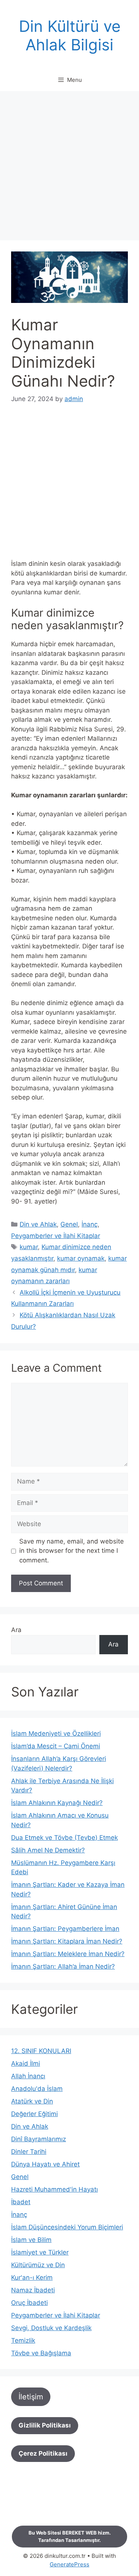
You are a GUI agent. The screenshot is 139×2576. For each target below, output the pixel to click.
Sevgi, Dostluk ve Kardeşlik (51, 2328)
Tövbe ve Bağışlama (41, 2353)
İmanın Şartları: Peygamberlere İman (65, 1929)
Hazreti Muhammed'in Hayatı (54, 2189)
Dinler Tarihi (29, 2152)
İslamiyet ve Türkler (40, 2252)
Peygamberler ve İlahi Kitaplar (56, 1236)
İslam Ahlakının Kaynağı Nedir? (57, 1803)
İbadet (21, 2202)
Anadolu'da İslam (37, 2089)
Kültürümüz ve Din (38, 2265)
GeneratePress (69, 2564)
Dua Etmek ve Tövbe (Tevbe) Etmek (64, 1838)
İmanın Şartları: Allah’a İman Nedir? (63, 1966)
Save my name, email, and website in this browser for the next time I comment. (72, 1551)
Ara (16, 1630)
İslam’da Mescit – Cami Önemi (56, 1746)
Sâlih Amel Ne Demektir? (48, 1850)
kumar (29, 1247)
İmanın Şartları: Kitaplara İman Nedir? (67, 1941)
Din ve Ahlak (38, 1224)
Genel (69, 1224)
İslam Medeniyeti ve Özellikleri (56, 1734)
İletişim (31, 2397)
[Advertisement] (69, 168)
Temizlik (23, 2340)
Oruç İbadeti (29, 2303)
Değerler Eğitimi (34, 2114)
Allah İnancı (28, 2076)
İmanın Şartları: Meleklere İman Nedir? (68, 1954)
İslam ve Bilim (31, 2240)
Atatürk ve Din (32, 2101)
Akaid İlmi (26, 2063)
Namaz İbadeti (33, 2290)
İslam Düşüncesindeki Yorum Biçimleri (67, 2227)
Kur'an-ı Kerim (32, 2278)
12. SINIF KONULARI (41, 2051)
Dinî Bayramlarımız (39, 2139)
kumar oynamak (81, 1258)
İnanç (90, 1224)
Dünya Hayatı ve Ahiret (45, 2164)
